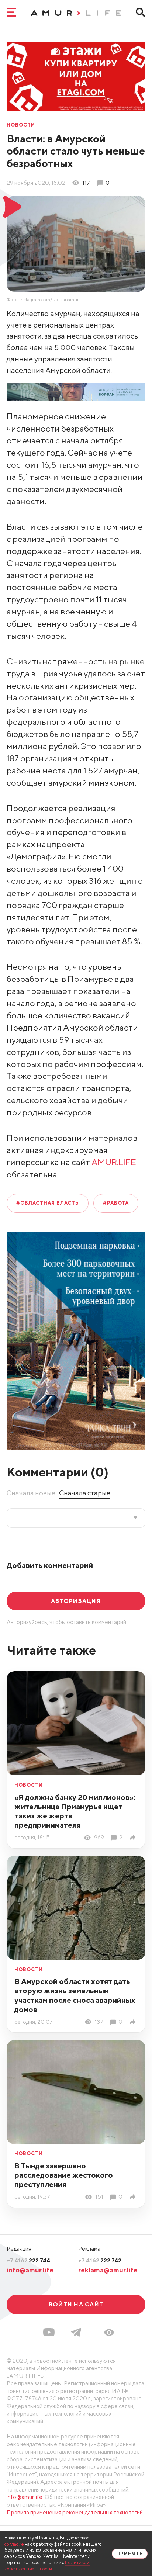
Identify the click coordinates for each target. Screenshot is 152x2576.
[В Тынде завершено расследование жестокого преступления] (134, 2197)
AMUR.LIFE (114, 1162)
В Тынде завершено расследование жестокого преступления (64, 2175)
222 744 (28, 2260)
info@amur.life (30, 2270)
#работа (116, 1203)
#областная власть (48, 1203)
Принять (130, 2554)
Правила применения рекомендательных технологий (75, 2512)
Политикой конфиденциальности (47, 2566)
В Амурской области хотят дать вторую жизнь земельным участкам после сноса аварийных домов (75, 1995)
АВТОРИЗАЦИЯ (76, 1601)
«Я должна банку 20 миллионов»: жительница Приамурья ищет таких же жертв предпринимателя (75, 1811)
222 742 (100, 2260)
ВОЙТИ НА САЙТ (76, 2304)
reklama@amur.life (108, 2270)
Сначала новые (31, 1493)
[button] (109, 2333)
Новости (21, 125)
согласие (14, 2544)
